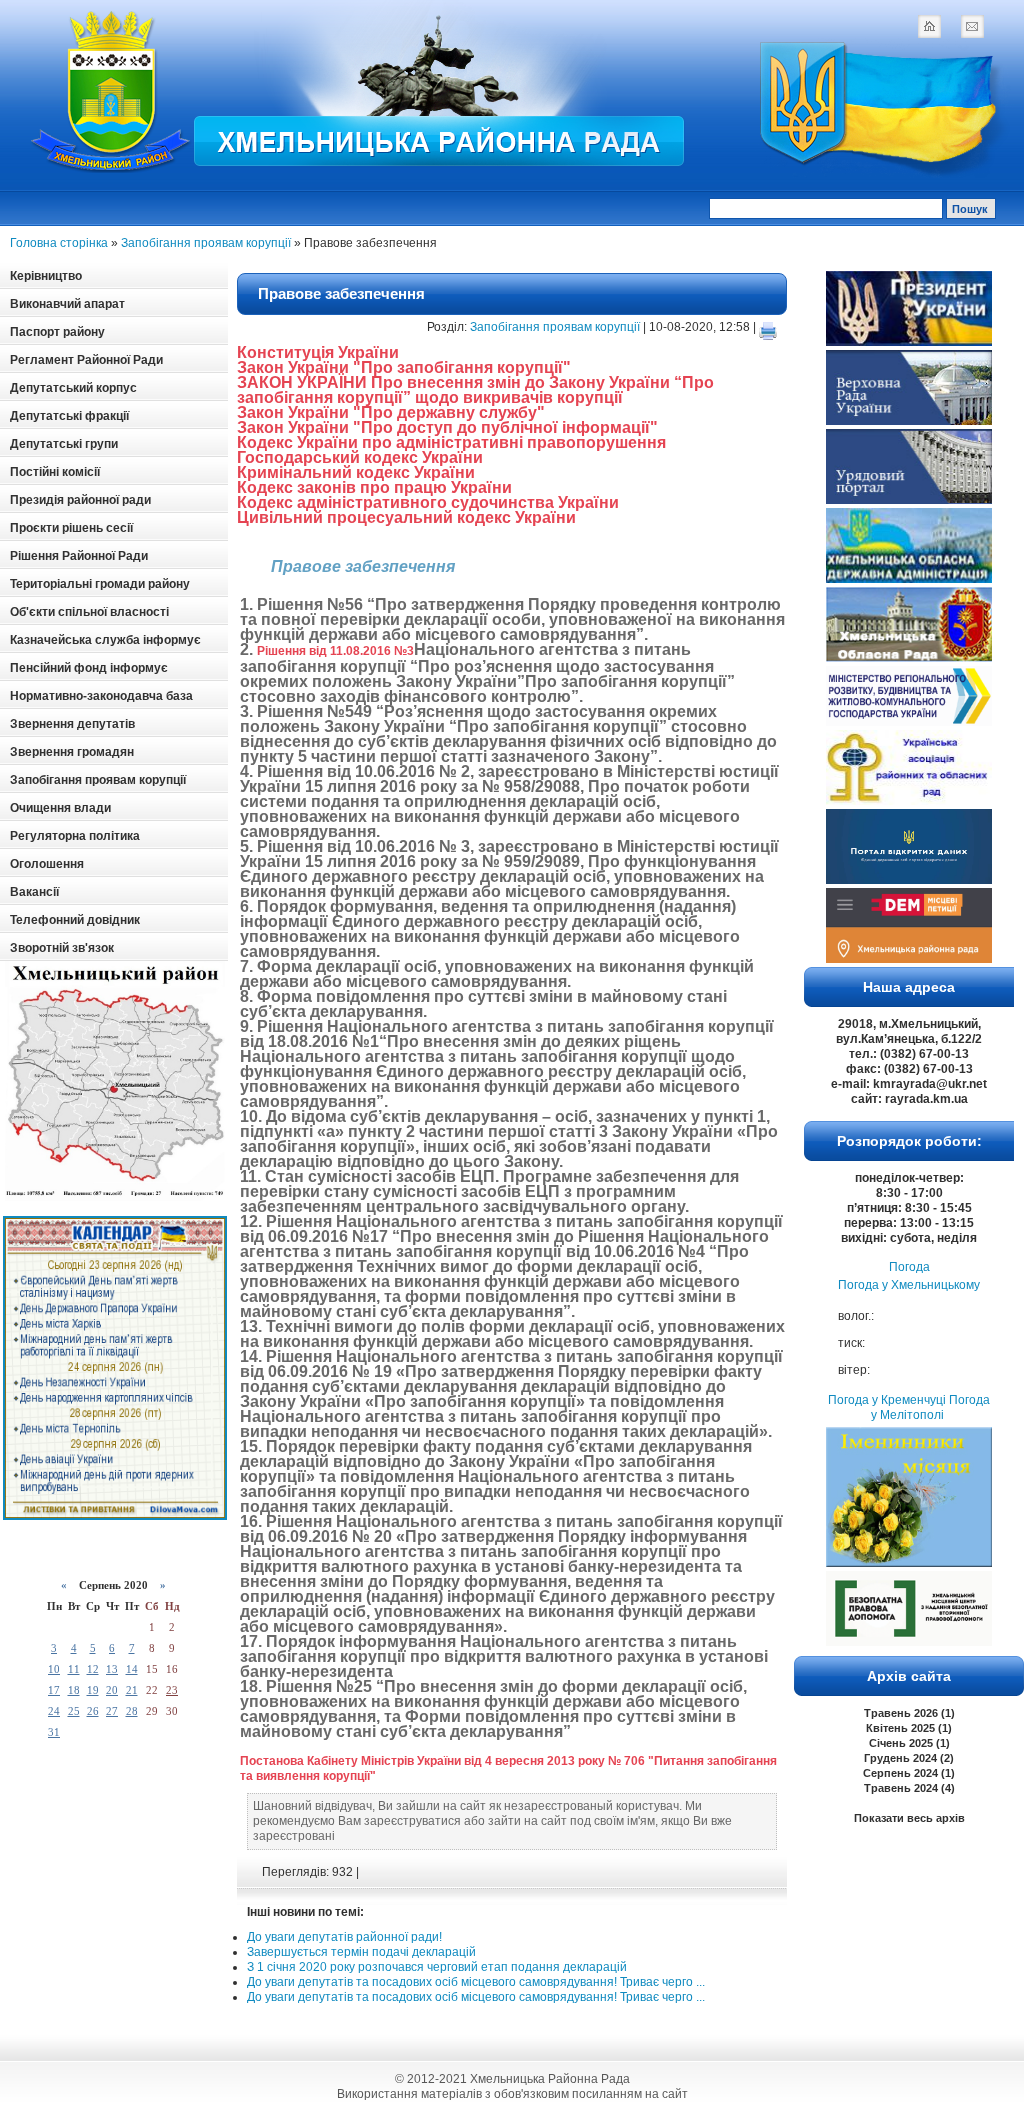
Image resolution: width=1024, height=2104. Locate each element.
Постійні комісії (55, 472)
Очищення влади (60, 808)
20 (112, 1690)
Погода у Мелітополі (930, 1407)
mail (972, 26)
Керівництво (46, 276)
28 (132, 1711)
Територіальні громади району (100, 584)
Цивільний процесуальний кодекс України (406, 517)
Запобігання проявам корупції (206, 243)
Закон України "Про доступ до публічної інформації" (447, 427)
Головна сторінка (59, 243)
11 (74, 1669)
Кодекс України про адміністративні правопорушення (451, 442)
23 (172, 1690)
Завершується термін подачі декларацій (361, 1952)
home (929, 26)
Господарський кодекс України (360, 457)
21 (132, 1690)
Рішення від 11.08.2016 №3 (335, 651)
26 (93, 1711)
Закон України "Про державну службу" (391, 412)
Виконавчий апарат (67, 304)
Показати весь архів (909, 1818)
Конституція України (318, 352)
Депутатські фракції (69, 416)
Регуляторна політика (75, 836)
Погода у (909, 1285)
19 (93, 1690)
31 (54, 1732)
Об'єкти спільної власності (89, 612)
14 (132, 1669)
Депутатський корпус (73, 388)
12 (93, 1669)
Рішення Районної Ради (79, 556)
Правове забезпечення (341, 293)
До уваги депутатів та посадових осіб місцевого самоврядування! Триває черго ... (476, 1982)
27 (112, 1711)
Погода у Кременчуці (887, 1400)
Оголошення (47, 864)
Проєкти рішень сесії (71, 528)
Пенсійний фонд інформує (89, 668)
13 (112, 1669)
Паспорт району (57, 332)
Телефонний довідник (75, 920)
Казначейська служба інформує (105, 640)
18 (74, 1690)
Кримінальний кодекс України (356, 472)
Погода (909, 1267)
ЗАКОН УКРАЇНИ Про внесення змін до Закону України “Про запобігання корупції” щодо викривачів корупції (475, 390)
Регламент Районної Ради (86, 360)
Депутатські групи (64, 444)
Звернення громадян (72, 752)
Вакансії (34, 892)
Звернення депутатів (72, 724)
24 (54, 1711)
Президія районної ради (80, 500)
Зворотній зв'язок (62, 948)
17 (54, 1690)
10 (54, 1669)
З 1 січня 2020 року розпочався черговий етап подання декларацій (437, 1967)
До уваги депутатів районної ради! (344, 1937)
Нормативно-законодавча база (101, 696)
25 (74, 1711)
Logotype (112, 91)
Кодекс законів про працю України (374, 487)
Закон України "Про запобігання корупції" (404, 367)
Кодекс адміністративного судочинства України (428, 502)
